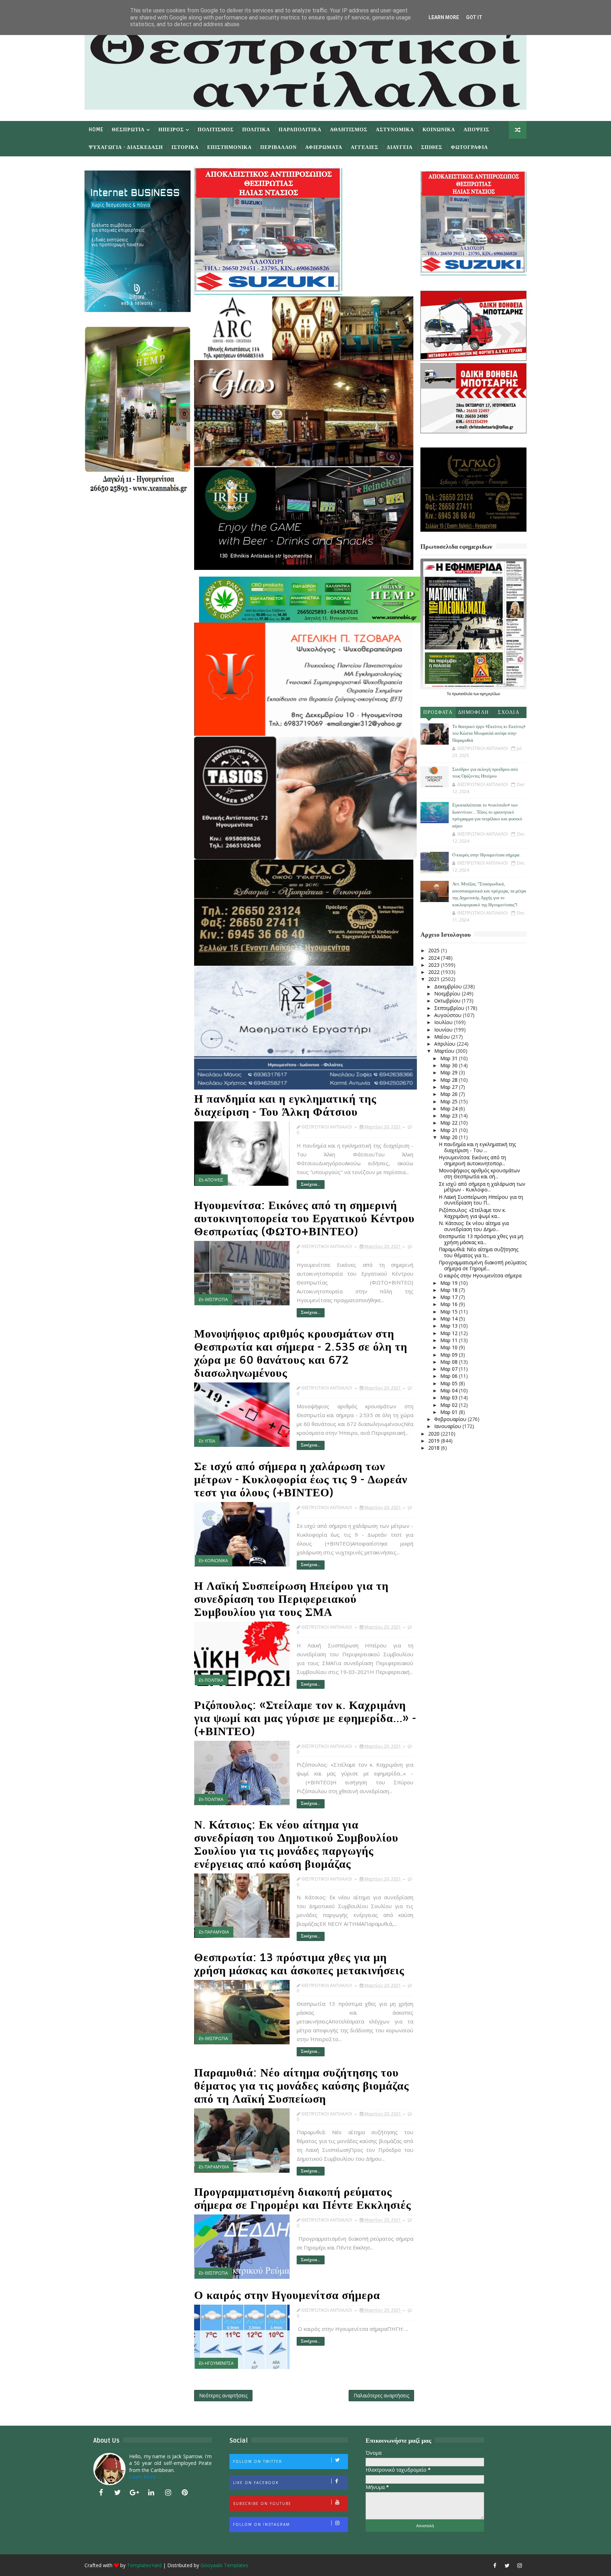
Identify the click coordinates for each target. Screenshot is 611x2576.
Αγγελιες (365, 147)
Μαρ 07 (450, 1369)
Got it (474, 17)
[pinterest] (185, 2493)
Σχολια (509, 712)
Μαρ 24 (450, 1108)
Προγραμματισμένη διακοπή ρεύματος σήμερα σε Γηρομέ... (483, 1265)
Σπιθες (432, 147)
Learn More (444, 17)
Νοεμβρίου (448, 994)
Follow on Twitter (258, 2461)
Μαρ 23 (450, 1116)
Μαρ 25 (450, 1101)
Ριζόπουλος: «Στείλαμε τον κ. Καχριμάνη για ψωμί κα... (472, 1213)
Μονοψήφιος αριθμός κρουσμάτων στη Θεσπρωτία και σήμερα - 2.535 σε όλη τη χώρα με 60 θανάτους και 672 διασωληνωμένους (301, 1353)
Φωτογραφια (469, 147)
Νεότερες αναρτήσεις (223, 2395)
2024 (435, 958)
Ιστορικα (185, 147)
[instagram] (168, 2493)
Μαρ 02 (450, 1405)
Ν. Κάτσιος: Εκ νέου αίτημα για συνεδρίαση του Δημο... (474, 1226)
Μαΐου (443, 1037)
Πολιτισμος (216, 130)
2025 (435, 950)
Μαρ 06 (450, 1376)
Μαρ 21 (450, 1130)
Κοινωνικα (439, 130)
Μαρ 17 (450, 1297)
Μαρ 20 (450, 1137)
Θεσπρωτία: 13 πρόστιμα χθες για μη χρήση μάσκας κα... (481, 1239)
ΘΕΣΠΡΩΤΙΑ (216, 1299)
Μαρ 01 (450, 1412)
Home (96, 130)
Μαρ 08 (450, 1362)
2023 (435, 965)
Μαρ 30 (450, 1065)
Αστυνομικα (395, 130)
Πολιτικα (256, 130)
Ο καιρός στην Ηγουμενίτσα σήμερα (287, 2295)
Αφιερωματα (324, 147)
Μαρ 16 (450, 1304)
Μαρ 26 (450, 1094)
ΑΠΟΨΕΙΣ (214, 1180)
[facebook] (101, 2493)
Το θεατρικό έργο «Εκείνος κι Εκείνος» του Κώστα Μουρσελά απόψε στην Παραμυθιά (489, 733)
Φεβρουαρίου (451, 1419)
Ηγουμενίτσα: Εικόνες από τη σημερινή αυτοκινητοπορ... (472, 1160)
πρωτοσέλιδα (463, 694)
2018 (435, 1448)
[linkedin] (151, 2493)
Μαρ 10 (450, 1347)
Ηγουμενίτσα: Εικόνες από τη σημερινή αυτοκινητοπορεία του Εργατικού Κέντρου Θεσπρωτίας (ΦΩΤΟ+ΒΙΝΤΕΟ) (304, 1218)
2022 (435, 972)
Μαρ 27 (450, 1087)
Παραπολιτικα (300, 130)
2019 (435, 1441)
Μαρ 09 (450, 1355)
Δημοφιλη (473, 712)
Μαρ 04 (450, 1390)
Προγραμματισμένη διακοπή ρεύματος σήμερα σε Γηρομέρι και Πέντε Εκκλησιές (303, 2199)
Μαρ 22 (450, 1123)
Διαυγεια (400, 147)
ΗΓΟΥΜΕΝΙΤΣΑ (219, 2363)
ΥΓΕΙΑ (210, 1441)
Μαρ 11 (450, 1340)
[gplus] (134, 2493)
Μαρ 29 (450, 1072)
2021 (435, 979)
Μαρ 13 (450, 1326)
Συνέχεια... (311, 1185)
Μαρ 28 (450, 1080)
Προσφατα (438, 712)
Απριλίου (446, 1044)
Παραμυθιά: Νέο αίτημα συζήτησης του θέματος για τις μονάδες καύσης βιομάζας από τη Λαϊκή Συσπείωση (302, 2086)
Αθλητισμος (349, 130)
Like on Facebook (256, 2483)
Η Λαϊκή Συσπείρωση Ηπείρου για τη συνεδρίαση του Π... (481, 1200)
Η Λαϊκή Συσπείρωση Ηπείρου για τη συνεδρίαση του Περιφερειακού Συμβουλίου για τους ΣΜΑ (291, 1599)
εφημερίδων (490, 694)
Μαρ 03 (450, 1397)
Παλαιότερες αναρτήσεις (381, 2395)
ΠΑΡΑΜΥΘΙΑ (217, 1932)
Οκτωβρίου (448, 1001)
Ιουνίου (444, 1030)
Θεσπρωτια (128, 130)
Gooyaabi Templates (224, 2565)
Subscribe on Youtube (262, 2503)
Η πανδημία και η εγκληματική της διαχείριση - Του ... (477, 1147)
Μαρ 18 (450, 1290)
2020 (435, 1434)
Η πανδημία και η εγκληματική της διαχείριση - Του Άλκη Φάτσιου (285, 1105)
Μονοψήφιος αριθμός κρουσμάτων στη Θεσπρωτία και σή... (479, 1173)
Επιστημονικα (229, 147)
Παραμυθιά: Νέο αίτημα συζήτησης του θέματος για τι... (479, 1252)
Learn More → (146, 2477)
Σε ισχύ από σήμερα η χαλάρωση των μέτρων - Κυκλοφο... (482, 1187)
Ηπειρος (171, 130)
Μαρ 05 (450, 1383)
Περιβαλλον (278, 147)
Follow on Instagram (261, 2524)
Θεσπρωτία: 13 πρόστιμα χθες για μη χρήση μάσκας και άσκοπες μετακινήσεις (299, 1964)
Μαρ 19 (450, 1283)
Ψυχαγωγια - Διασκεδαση (126, 147)
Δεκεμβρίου (449, 986)
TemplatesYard (144, 2565)
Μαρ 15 (450, 1312)
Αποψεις (476, 130)
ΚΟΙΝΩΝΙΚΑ (216, 1561)
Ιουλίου (444, 1022)
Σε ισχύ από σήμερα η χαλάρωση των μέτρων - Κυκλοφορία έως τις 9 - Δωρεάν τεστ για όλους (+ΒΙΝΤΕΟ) (301, 1480)
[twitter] (118, 2493)
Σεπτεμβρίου (450, 1008)
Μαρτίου (445, 1051)
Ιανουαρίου (448, 1426)
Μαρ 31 (450, 1058)
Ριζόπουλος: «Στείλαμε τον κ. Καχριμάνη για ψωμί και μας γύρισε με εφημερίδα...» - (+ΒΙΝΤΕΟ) (305, 1718)
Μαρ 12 (450, 1333)
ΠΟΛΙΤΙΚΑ (214, 1680)
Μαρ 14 (450, 1319)
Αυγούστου (449, 1015)
